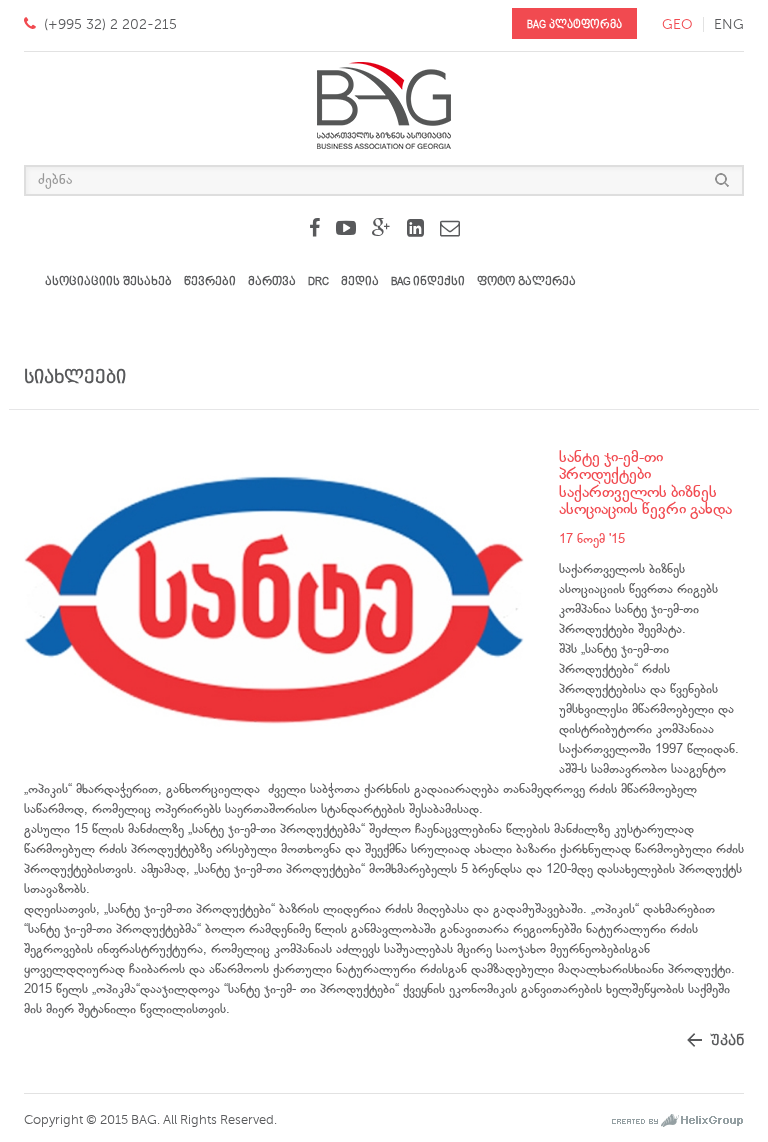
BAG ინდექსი (428, 281)
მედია (360, 281)
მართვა (272, 281)
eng (729, 24)
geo (677, 24)
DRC (318, 281)
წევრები (210, 281)
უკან (727, 1040)
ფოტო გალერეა (526, 281)
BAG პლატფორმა (574, 24)
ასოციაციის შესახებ (108, 281)
